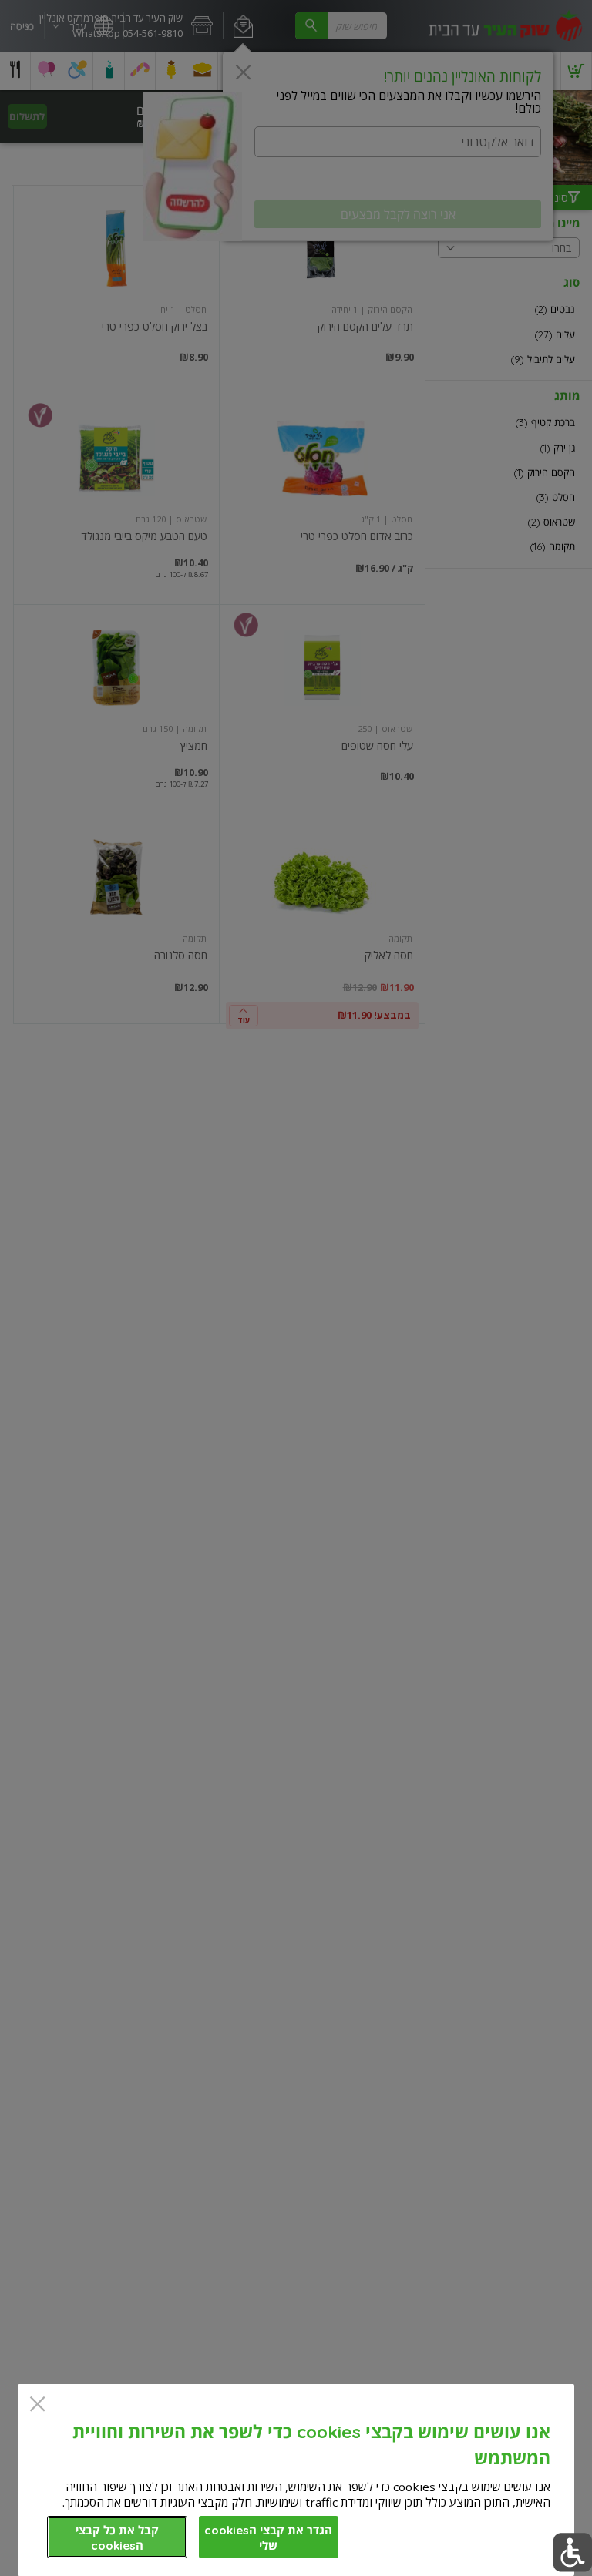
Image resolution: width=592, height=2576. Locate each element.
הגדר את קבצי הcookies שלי (268, 2538)
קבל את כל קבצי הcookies (117, 2538)
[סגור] (37, 2405)
